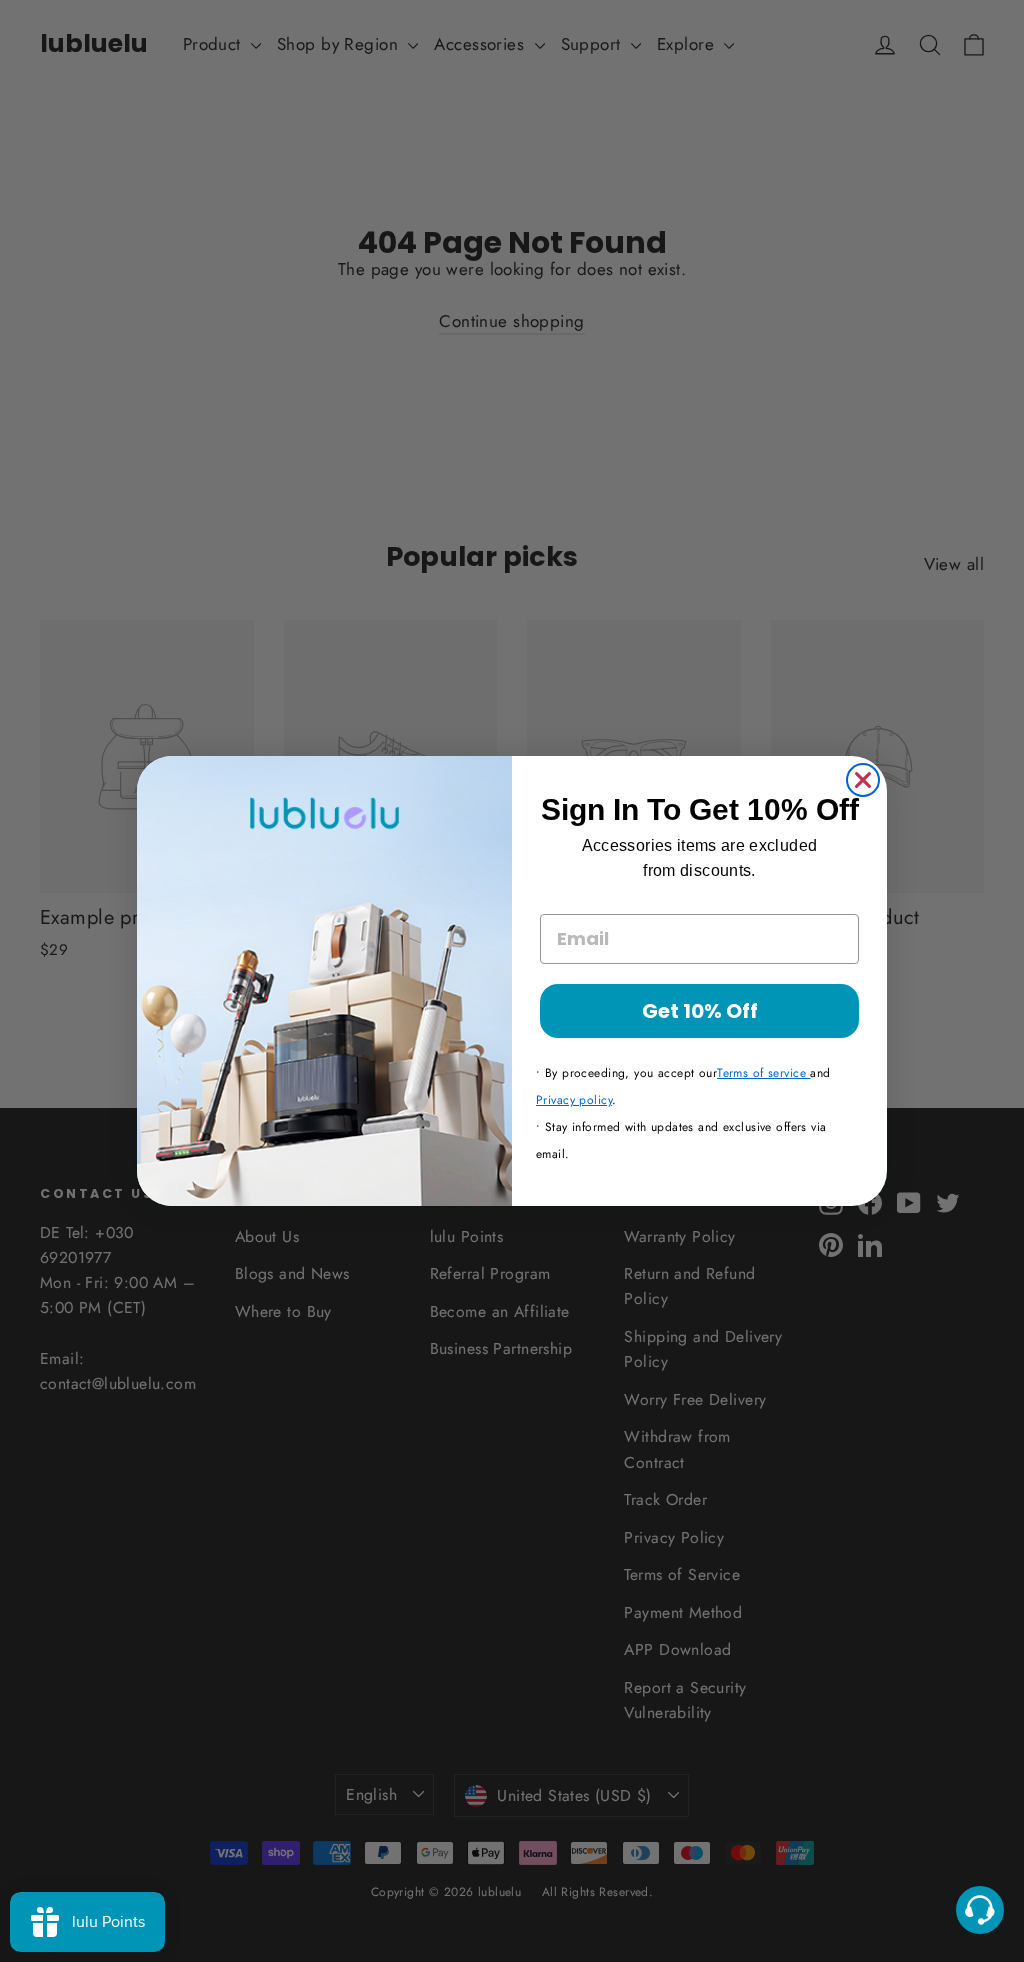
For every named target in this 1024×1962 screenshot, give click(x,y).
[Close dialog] (863, 780)
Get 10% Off (700, 1011)
